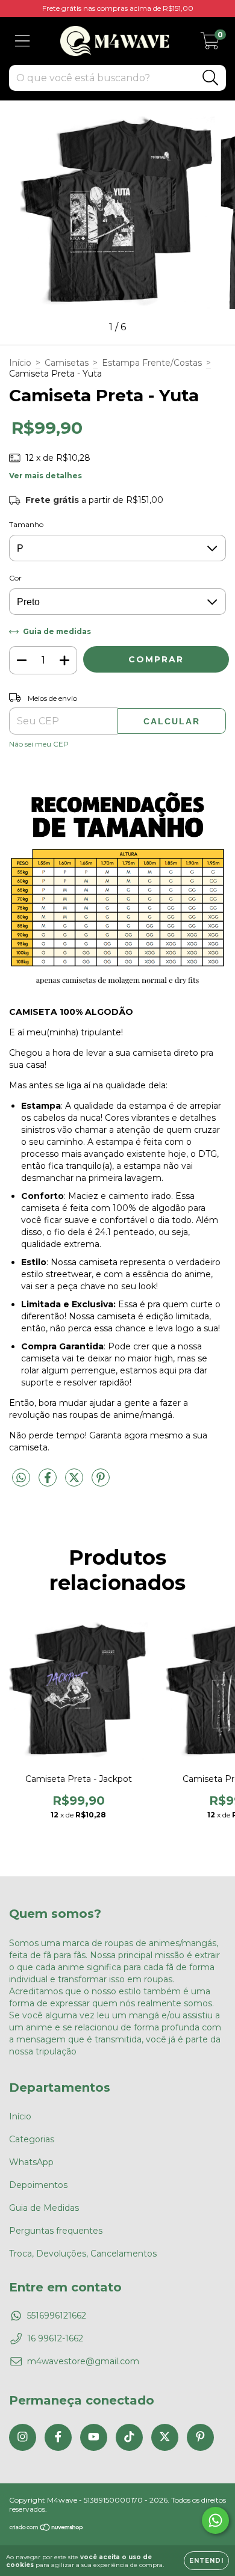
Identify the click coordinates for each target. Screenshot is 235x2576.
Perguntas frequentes (56, 2231)
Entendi (206, 2561)
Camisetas (67, 363)
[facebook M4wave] (58, 2437)
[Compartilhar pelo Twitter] (75, 1482)
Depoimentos (38, 2185)
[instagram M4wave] (23, 2437)
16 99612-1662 (55, 2338)
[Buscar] (211, 78)
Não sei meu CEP (39, 744)
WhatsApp (31, 2162)
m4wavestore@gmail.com (83, 2361)
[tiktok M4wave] (129, 2437)
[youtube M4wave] (94, 2437)
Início (20, 363)
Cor (15, 578)
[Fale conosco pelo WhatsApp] (215, 2520)
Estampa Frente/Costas (152, 363)
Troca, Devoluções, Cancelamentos (83, 2254)
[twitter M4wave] (165, 2437)
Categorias (32, 2139)
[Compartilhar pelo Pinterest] (101, 1482)
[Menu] (23, 41)
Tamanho (26, 524)
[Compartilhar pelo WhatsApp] (21, 1478)
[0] (210, 44)
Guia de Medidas (44, 2208)
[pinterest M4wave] (200, 2437)
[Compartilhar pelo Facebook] (49, 1482)
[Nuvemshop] (47, 2529)
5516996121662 (57, 2316)
